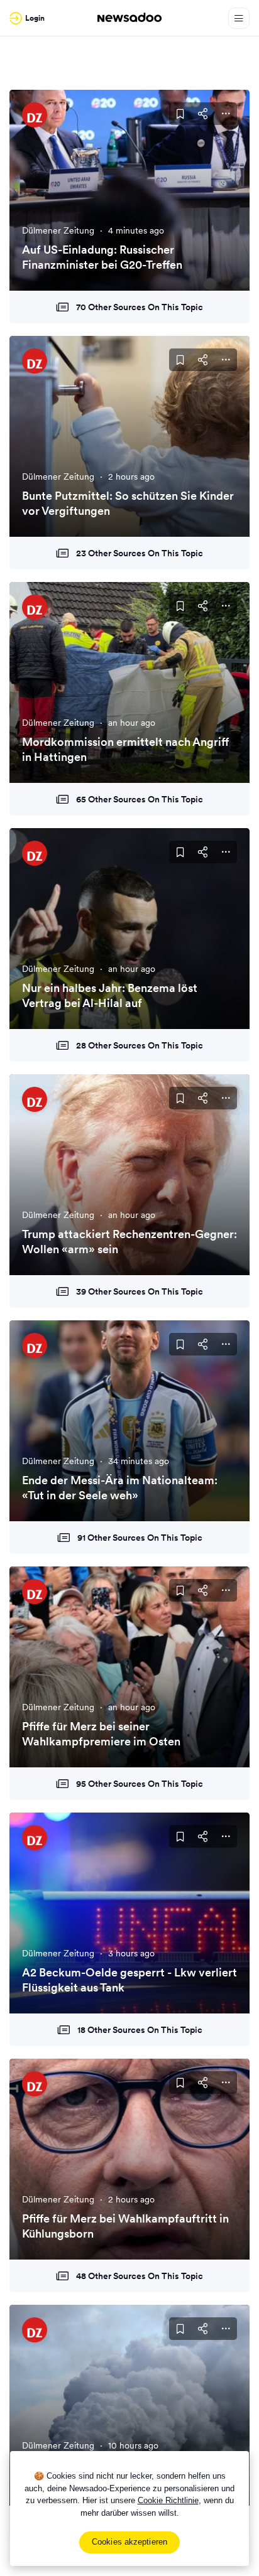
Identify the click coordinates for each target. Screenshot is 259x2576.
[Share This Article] (203, 114)
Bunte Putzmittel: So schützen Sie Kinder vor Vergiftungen (128, 503)
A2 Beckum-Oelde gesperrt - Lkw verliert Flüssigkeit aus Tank (129, 1980)
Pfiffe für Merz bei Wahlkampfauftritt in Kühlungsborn (125, 2226)
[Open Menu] (239, 18)
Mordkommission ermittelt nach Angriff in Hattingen (125, 749)
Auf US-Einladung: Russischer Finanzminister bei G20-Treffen (102, 257)
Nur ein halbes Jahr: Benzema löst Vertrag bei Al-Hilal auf (110, 995)
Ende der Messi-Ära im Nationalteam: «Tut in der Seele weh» (120, 1487)
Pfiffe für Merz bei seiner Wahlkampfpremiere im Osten (101, 1733)
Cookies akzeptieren (129, 2542)
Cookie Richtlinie (168, 2500)
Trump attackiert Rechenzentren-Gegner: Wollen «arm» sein (129, 1241)
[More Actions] (226, 114)
